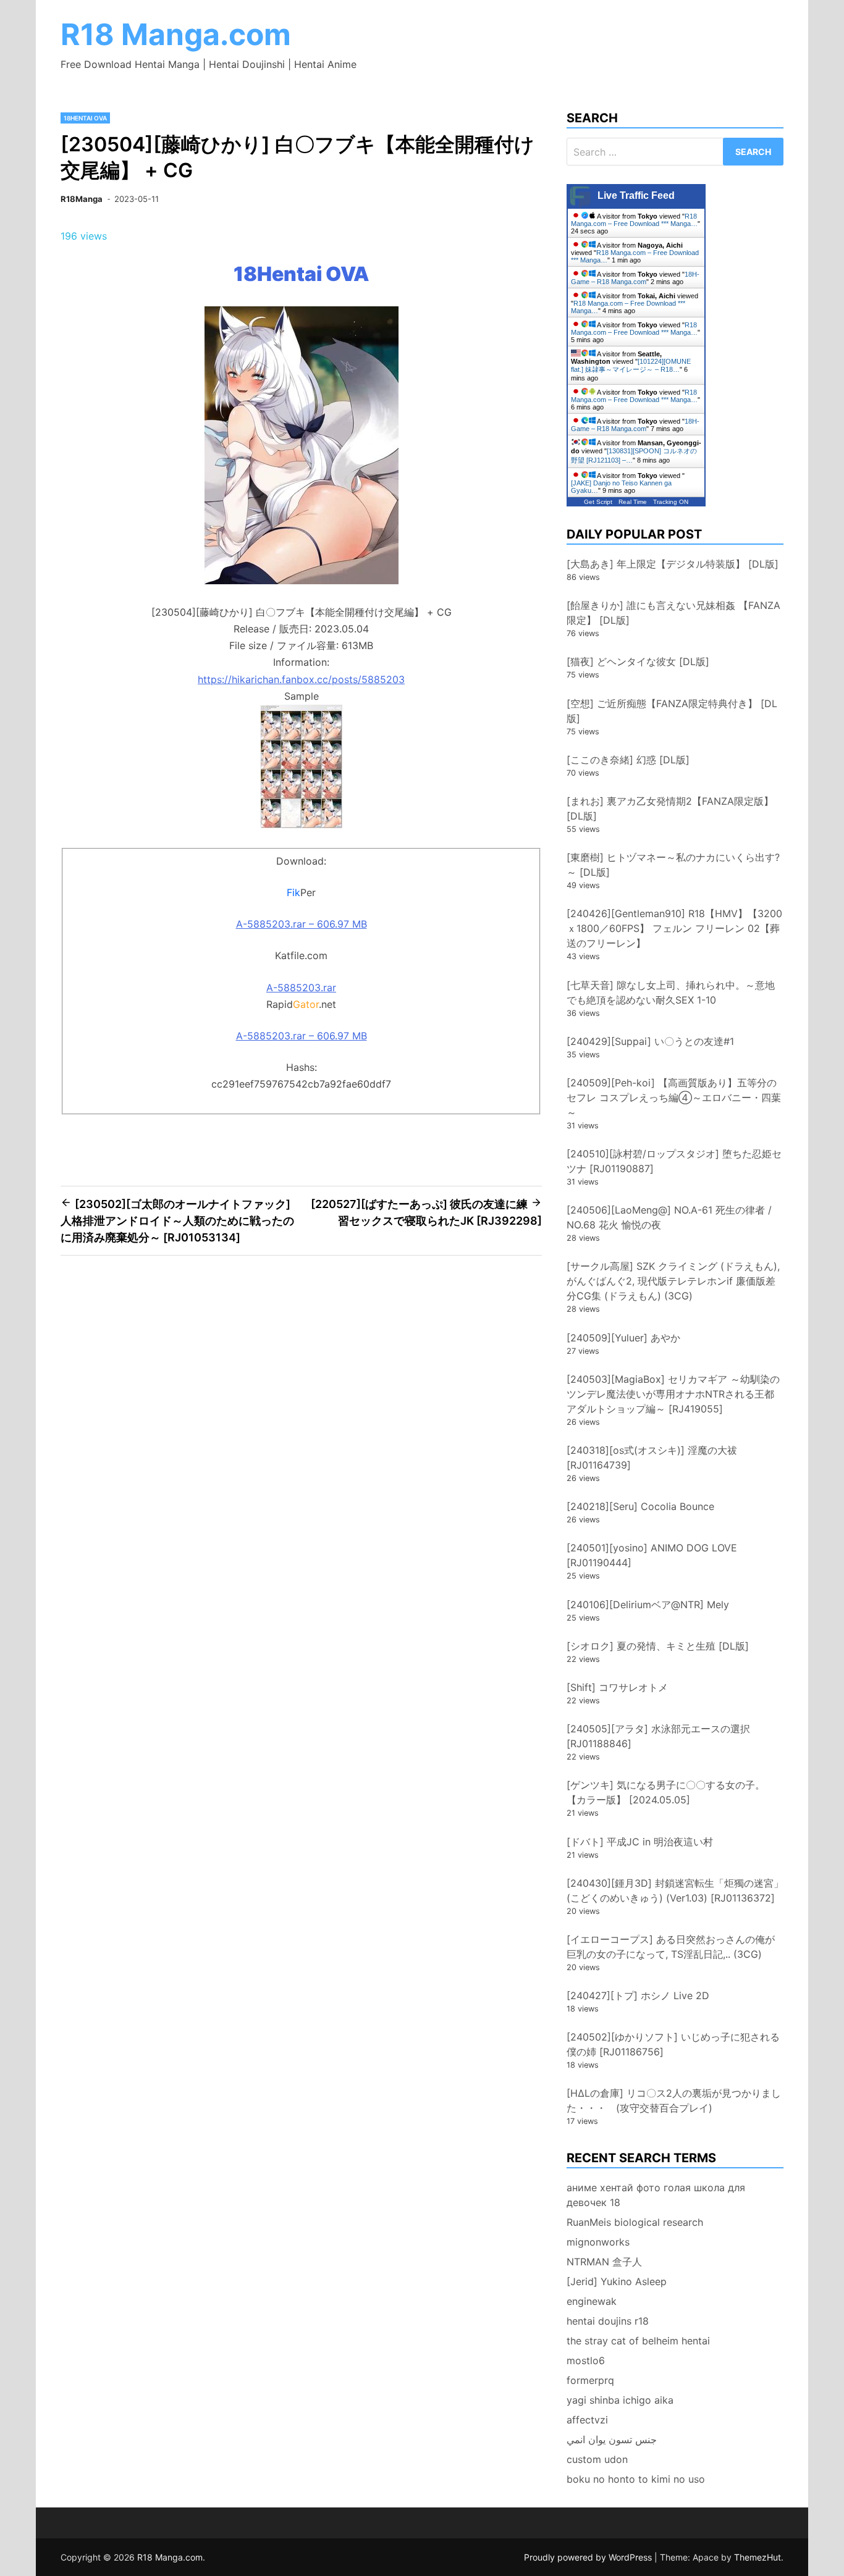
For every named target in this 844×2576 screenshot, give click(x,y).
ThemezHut (757, 2557)
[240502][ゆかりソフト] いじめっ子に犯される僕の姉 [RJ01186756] (673, 2044)
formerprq (590, 2380)
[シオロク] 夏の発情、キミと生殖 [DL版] (658, 1646)
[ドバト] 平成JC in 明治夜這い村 (640, 1842)
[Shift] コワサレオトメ (617, 1687)
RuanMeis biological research (635, 2222)
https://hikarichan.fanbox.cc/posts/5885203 (301, 679)
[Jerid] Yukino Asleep (617, 2281)
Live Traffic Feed (636, 195)
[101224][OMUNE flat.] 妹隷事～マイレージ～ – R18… (631, 365)
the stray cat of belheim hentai (638, 2341)
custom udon (597, 2459)
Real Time (633, 502)
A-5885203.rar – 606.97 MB (302, 924)
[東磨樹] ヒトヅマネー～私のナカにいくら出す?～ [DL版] (673, 865)
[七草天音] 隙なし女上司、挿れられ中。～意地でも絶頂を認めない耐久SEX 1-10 (671, 992)
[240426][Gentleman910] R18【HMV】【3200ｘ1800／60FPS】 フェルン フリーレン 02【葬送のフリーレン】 (674, 928)
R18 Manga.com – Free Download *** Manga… (634, 220)
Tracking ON (671, 502)
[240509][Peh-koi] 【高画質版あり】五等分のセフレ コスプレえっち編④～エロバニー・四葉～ (674, 1097)
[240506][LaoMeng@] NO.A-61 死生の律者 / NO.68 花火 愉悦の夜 (669, 1217)
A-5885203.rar (301, 988)
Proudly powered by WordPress (589, 2557)
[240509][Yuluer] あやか (623, 1338)
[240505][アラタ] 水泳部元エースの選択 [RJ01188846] (658, 1736)
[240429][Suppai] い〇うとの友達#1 (650, 1041)
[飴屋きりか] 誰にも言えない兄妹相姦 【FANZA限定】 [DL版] (673, 613)
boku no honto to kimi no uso (636, 2479)
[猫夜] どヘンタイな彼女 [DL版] (638, 661)
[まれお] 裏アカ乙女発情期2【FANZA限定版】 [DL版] (670, 808)
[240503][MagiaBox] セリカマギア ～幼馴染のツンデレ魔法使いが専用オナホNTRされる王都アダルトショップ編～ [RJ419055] (673, 1394)
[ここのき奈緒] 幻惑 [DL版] (628, 760)
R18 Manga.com (176, 34)
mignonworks (598, 2242)
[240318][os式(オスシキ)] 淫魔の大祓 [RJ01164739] (652, 1458)
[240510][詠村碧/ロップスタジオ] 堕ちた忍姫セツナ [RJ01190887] (674, 1161)
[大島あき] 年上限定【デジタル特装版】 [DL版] (673, 564)
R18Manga (82, 199)
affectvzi (587, 2420)
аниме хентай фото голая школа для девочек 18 (656, 2195)
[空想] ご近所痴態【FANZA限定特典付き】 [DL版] (672, 711)
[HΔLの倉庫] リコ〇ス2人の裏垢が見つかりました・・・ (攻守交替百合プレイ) (674, 2100)
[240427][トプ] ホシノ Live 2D (638, 1995)
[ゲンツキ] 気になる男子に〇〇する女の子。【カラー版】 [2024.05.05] (666, 1792)
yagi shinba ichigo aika (620, 2400)
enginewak (592, 2301)
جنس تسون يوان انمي (612, 2440)
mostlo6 (586, 2360)
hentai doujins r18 (608, 2321)
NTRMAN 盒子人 (604, 2262)
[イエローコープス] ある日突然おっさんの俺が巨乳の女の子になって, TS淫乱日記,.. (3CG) (671, 1947)
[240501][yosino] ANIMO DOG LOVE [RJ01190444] (652, 1555)
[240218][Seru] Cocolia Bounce (640, 1506)
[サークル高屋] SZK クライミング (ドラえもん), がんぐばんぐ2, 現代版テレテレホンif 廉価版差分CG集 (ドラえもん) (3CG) (673, 1281)
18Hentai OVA (85, 118)
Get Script (598, 502)
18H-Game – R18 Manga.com (635, 278)
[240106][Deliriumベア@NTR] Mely (648, 1605)
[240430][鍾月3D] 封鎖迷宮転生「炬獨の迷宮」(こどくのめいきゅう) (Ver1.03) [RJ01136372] (675, 1890)
